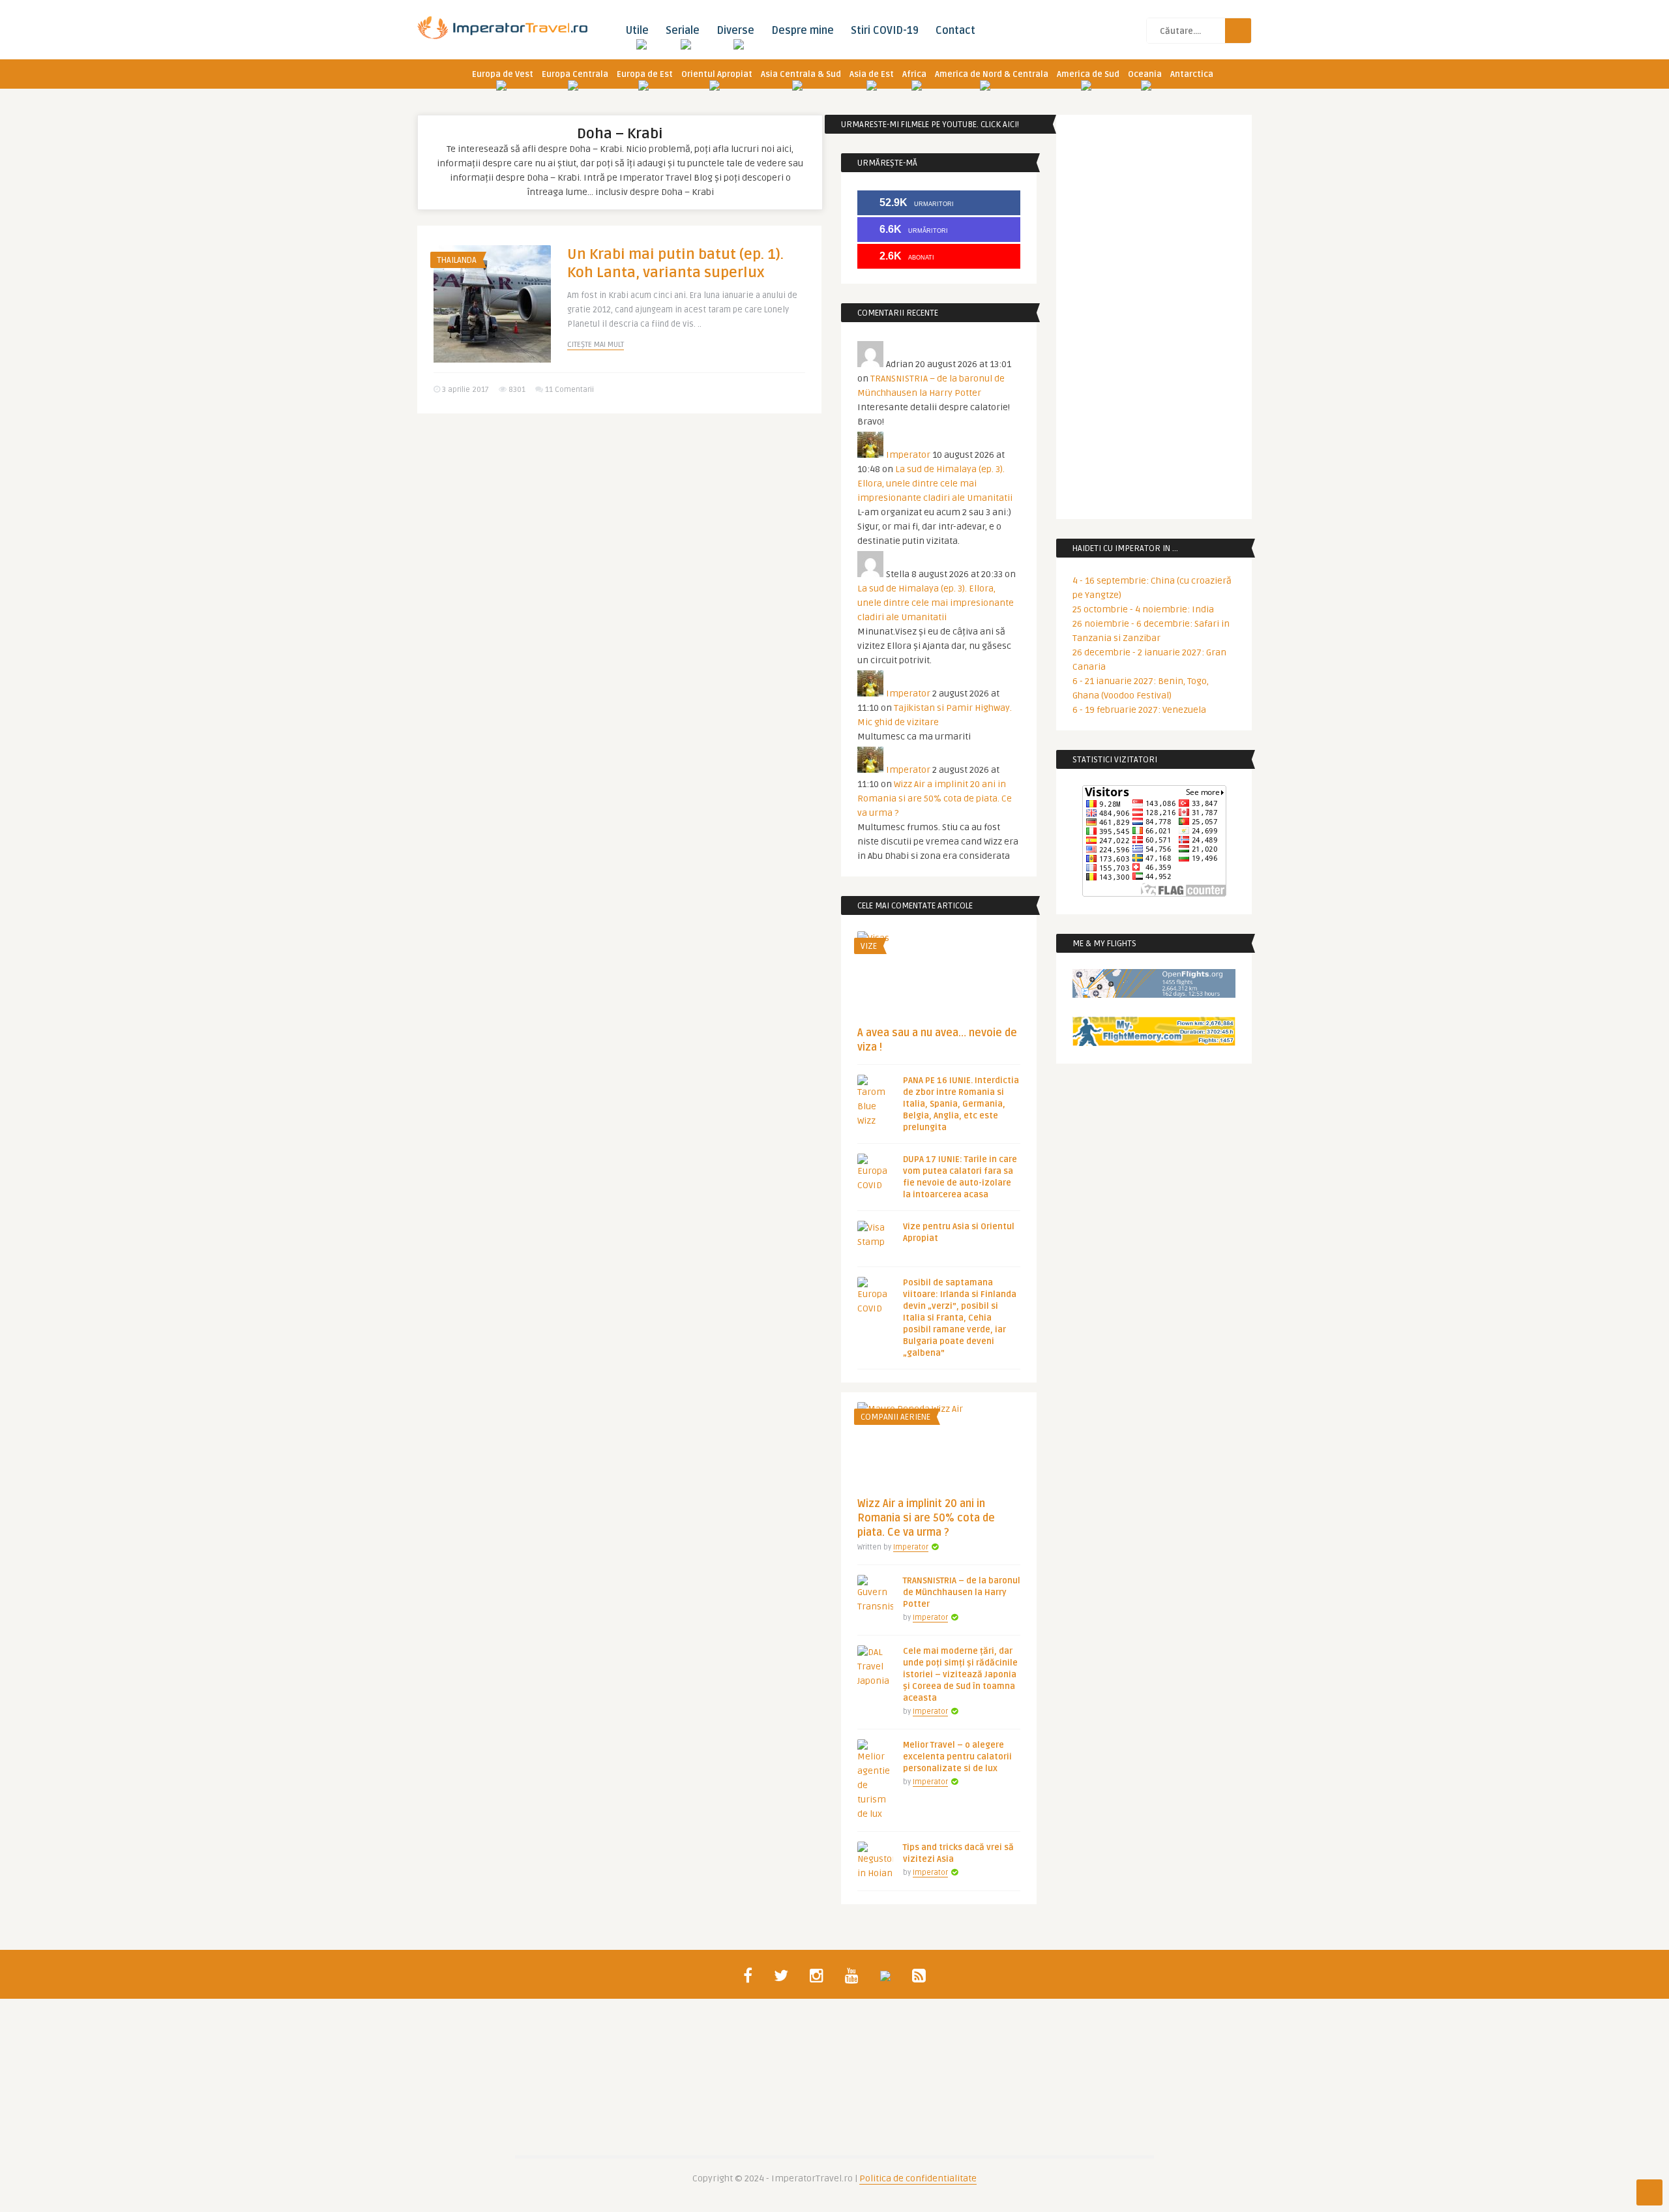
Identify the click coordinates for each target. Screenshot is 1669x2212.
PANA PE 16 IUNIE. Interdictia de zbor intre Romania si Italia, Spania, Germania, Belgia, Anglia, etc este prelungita (961, 1104)
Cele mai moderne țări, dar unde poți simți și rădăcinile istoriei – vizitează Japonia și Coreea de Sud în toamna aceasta (960, 1675)
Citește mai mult (596, 345)
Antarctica (1192, 74)
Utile (637, 31)
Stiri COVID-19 (885, 31)
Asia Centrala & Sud (801, 74)
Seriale (683, 31)
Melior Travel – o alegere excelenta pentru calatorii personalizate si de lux (957, 1757)
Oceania (1145, 74)
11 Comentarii (569, 390)
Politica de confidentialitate (918, 2178)
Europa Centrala (575, 74)
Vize (869, 946)
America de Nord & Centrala (992, 74)
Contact (955, 31)
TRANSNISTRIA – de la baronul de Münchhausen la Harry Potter (962, 1592)
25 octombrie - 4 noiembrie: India (1143, 609)
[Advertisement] (619, 524)
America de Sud (1088, 74)
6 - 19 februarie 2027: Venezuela (1139, 710)
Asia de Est (872, 74)
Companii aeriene (895, 1417)
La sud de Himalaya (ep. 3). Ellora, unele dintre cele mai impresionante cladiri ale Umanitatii (935, 484)
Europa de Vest (503, 74)
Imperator (908, 455)
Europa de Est (645, 74)
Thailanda (457, 260)
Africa (914, 74)
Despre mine (803, 31)
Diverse (735, 31)
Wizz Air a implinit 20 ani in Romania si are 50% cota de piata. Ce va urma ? (935, 799)
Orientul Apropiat (717, 74)
